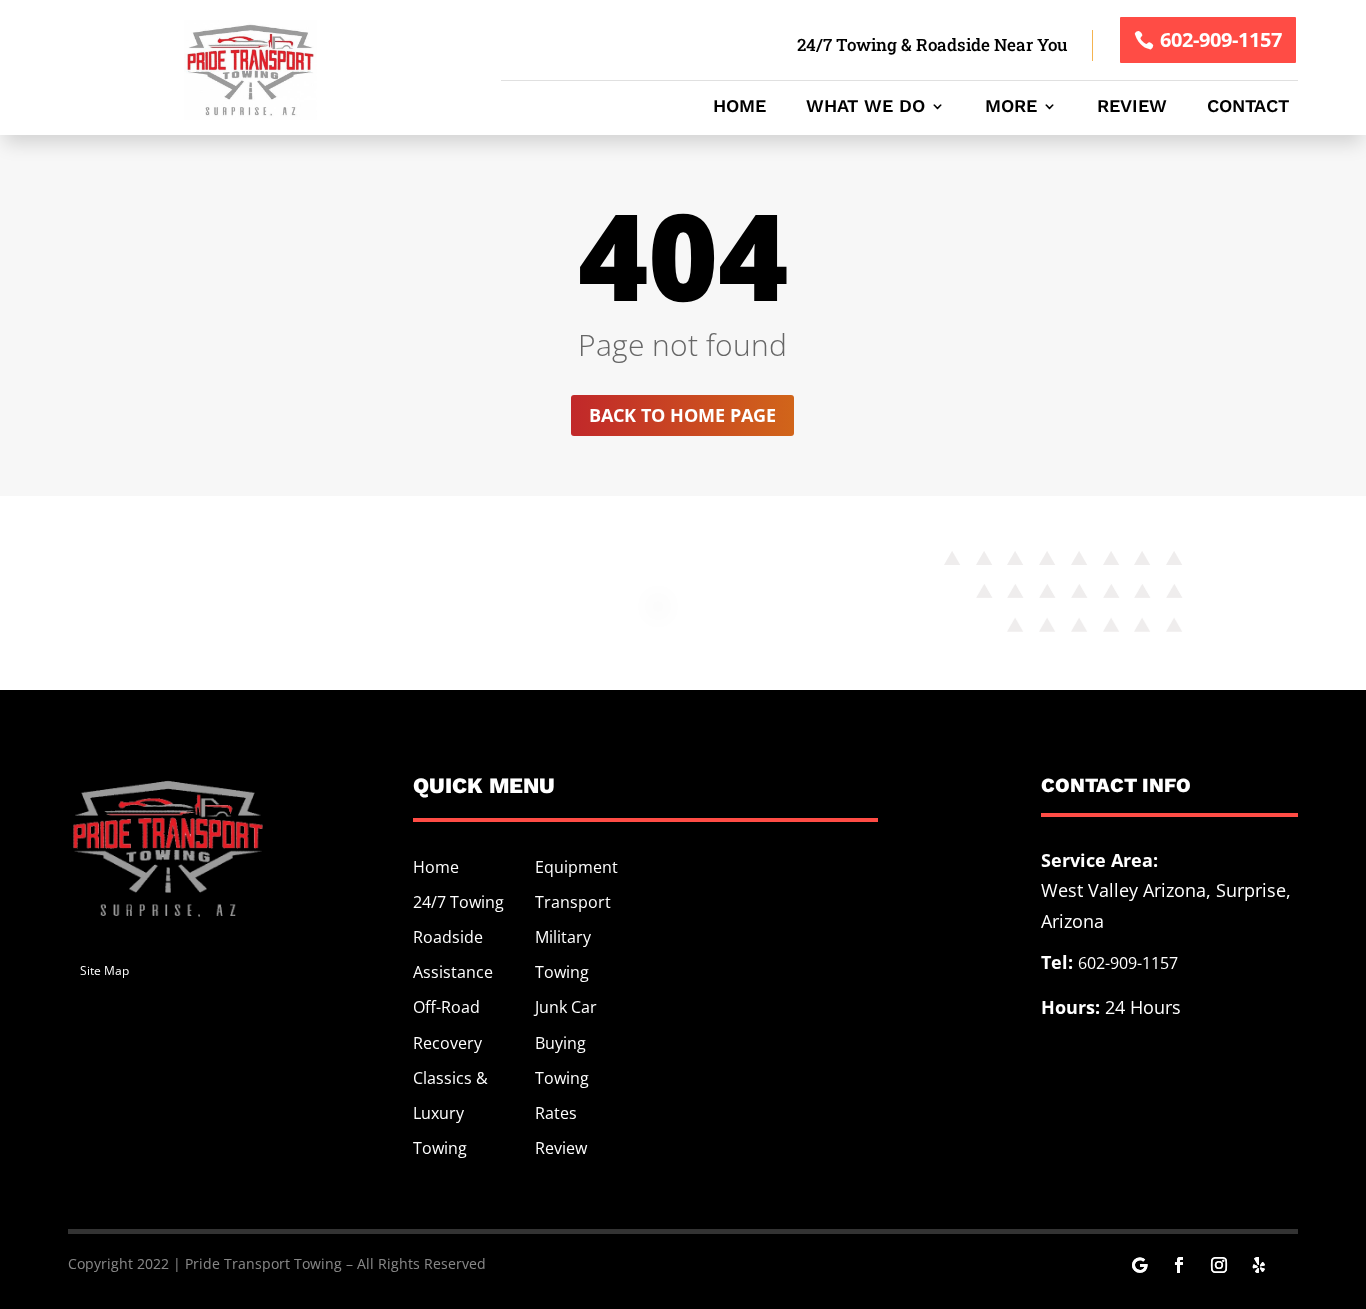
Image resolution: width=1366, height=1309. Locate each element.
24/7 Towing (458, 902)
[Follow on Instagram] (1219, 1265)
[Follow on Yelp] (1259, 1265)
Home (739, 107)
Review (1132, 107)
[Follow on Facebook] (1179, 1265)
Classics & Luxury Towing (450, 1113)
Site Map (104, 970)
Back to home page (682, 415)
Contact (1248, 107)
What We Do (865, 107)
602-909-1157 (1221, 39)
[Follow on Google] (1139, 1265)
